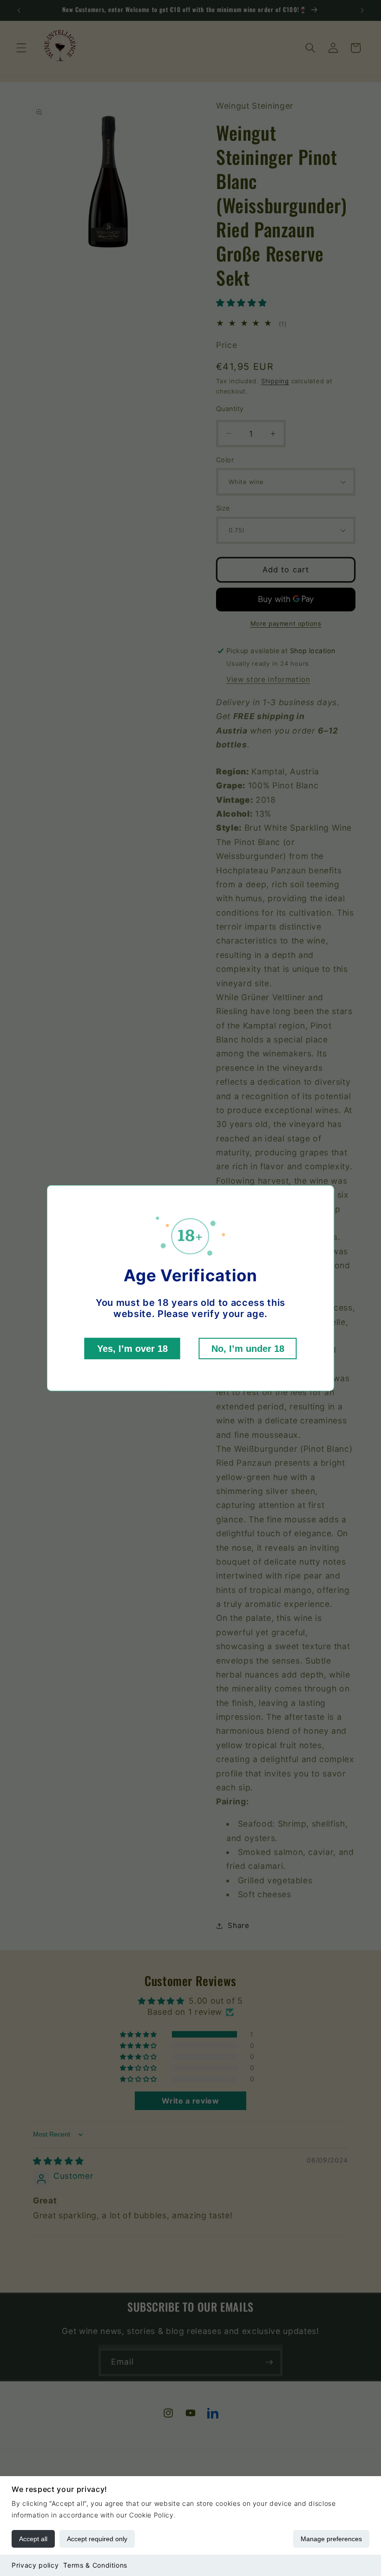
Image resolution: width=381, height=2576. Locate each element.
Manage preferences (331, 2539)
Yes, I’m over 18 (132, 1349)
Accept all (33, 2539)
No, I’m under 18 (248, 1349)
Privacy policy (35, 2565)
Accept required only (97, 2539)
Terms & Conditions (95, 2565)
